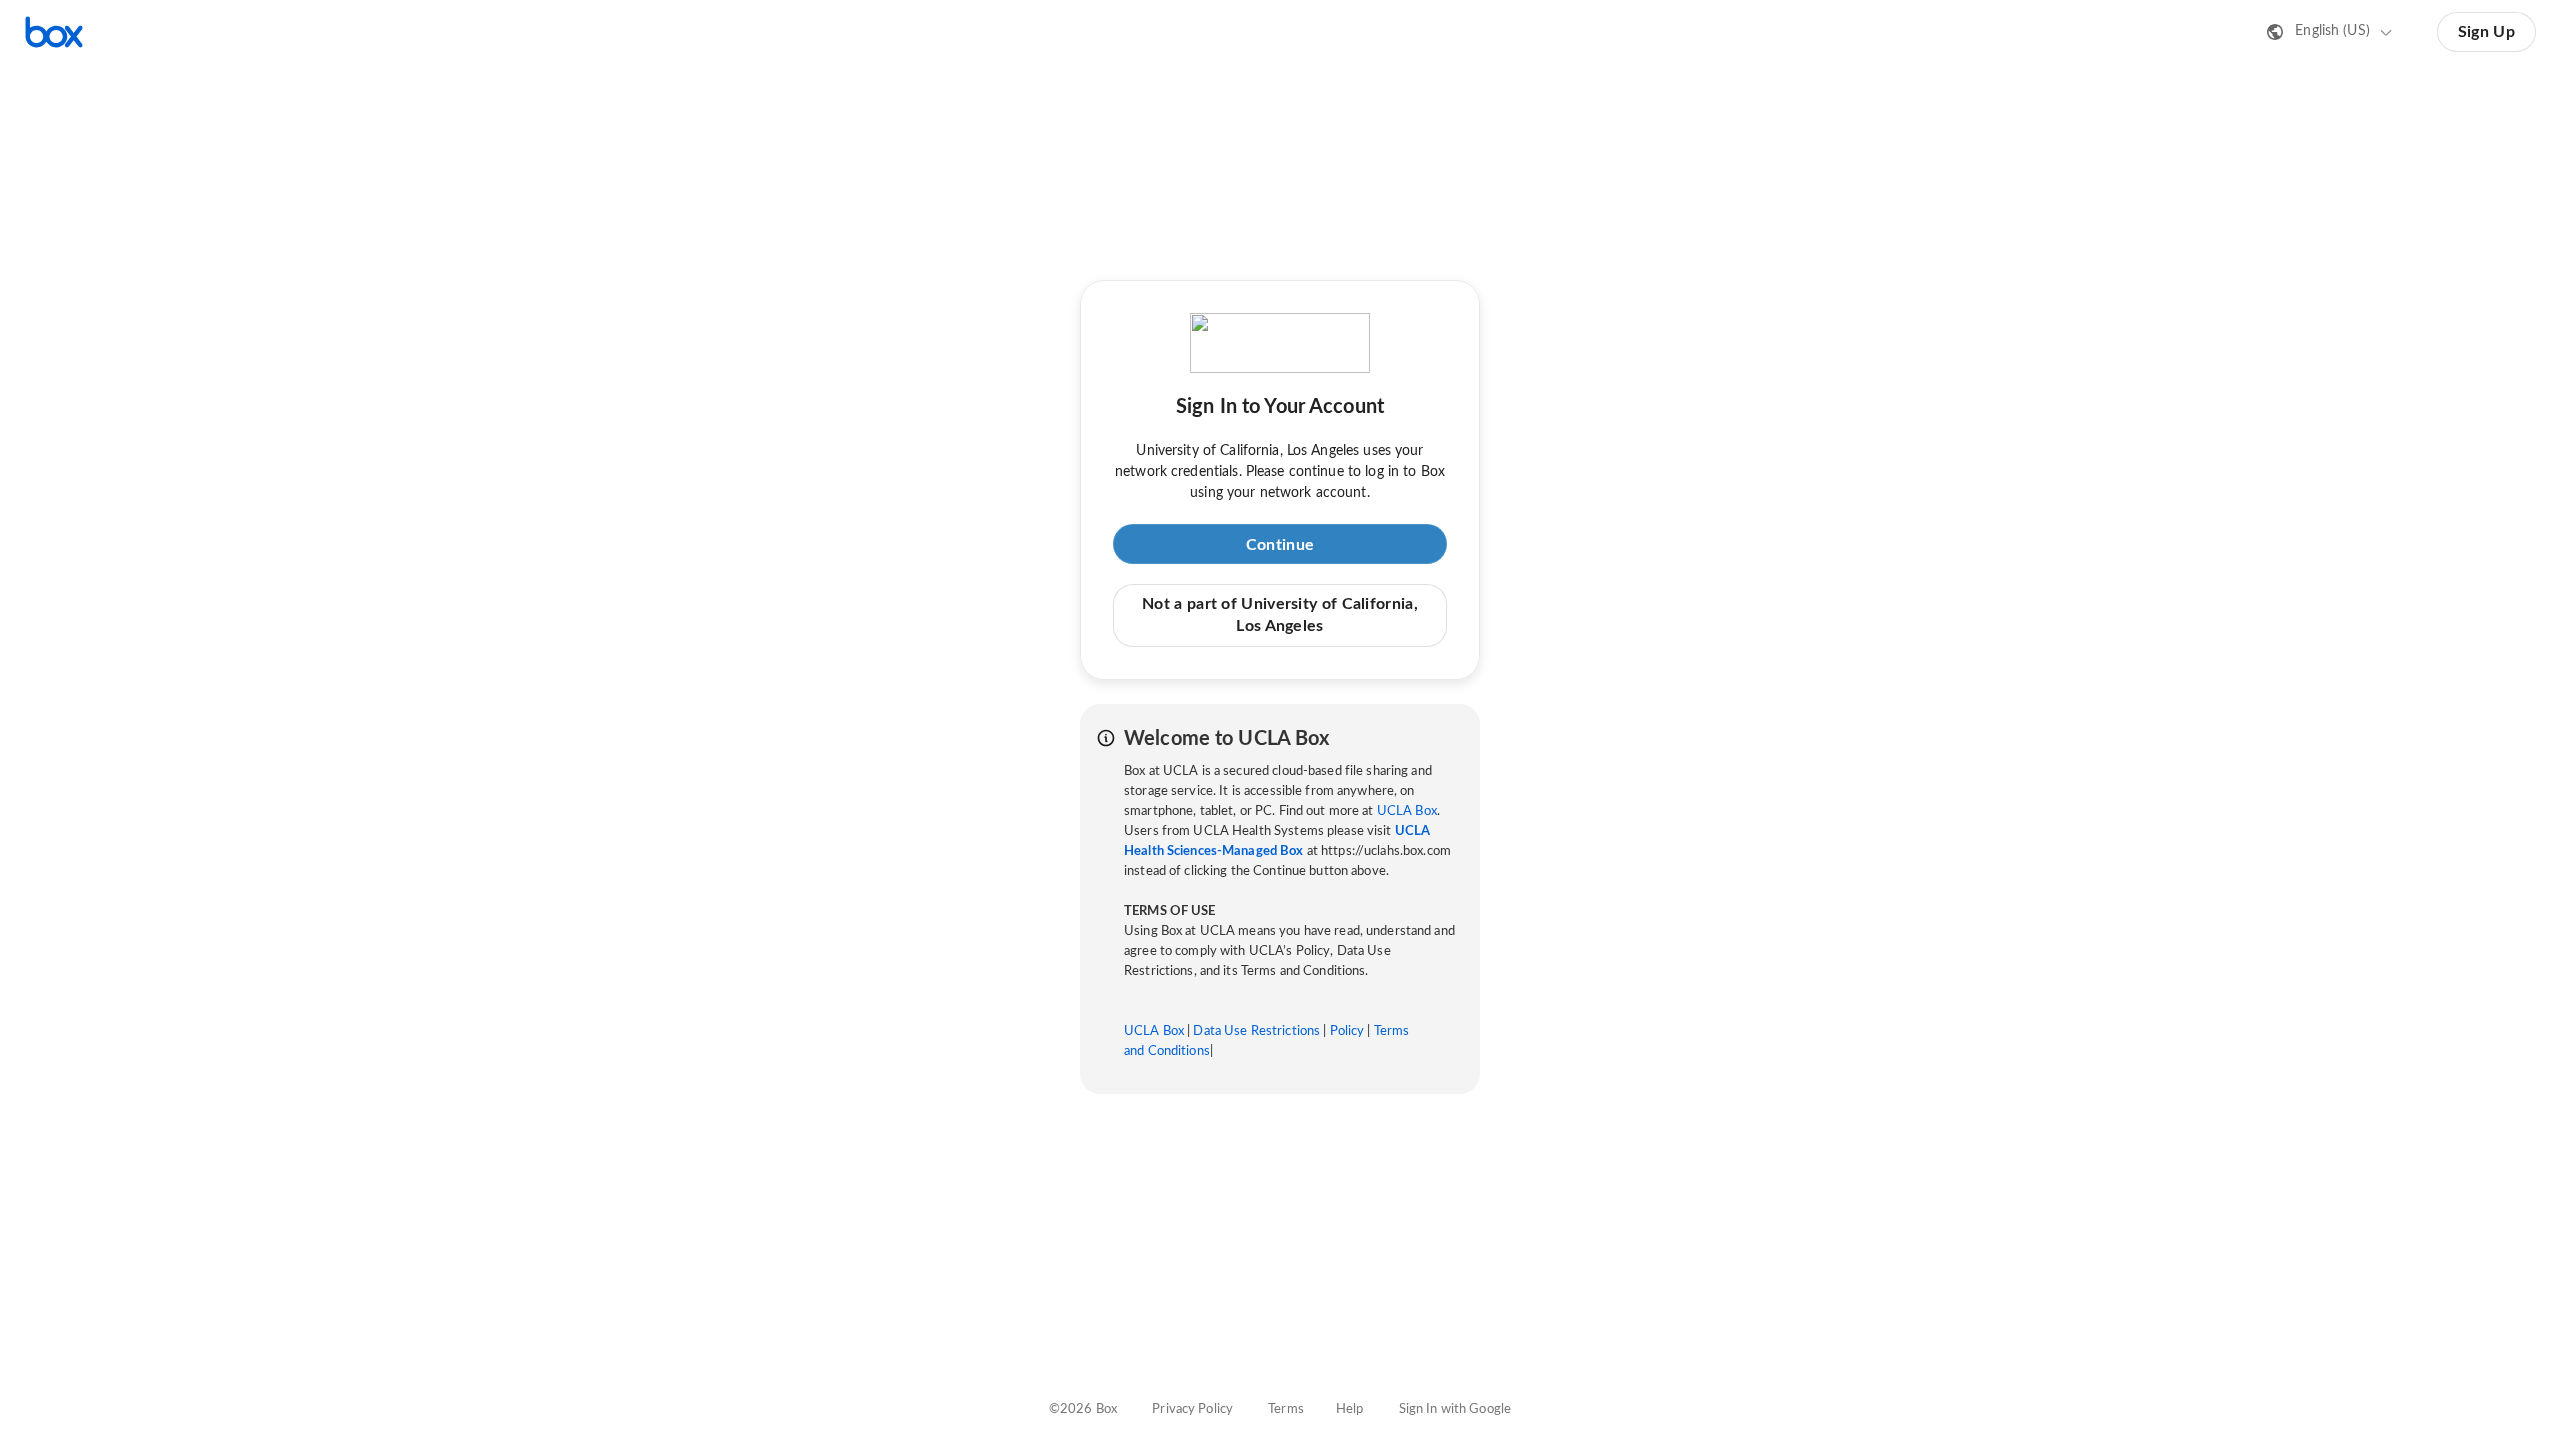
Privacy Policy (1192, 1409)
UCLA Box (1407, 811)
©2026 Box (1083, 1409)
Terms (1286, 1409)
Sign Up (2486, 32)
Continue (1280, 545)
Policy (1347, 1031)
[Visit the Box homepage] (54, 32)
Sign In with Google (1455, 1409)
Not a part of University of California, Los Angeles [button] (1280, 615)
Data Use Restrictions (1256, 1031)
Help (1350, 1409)
